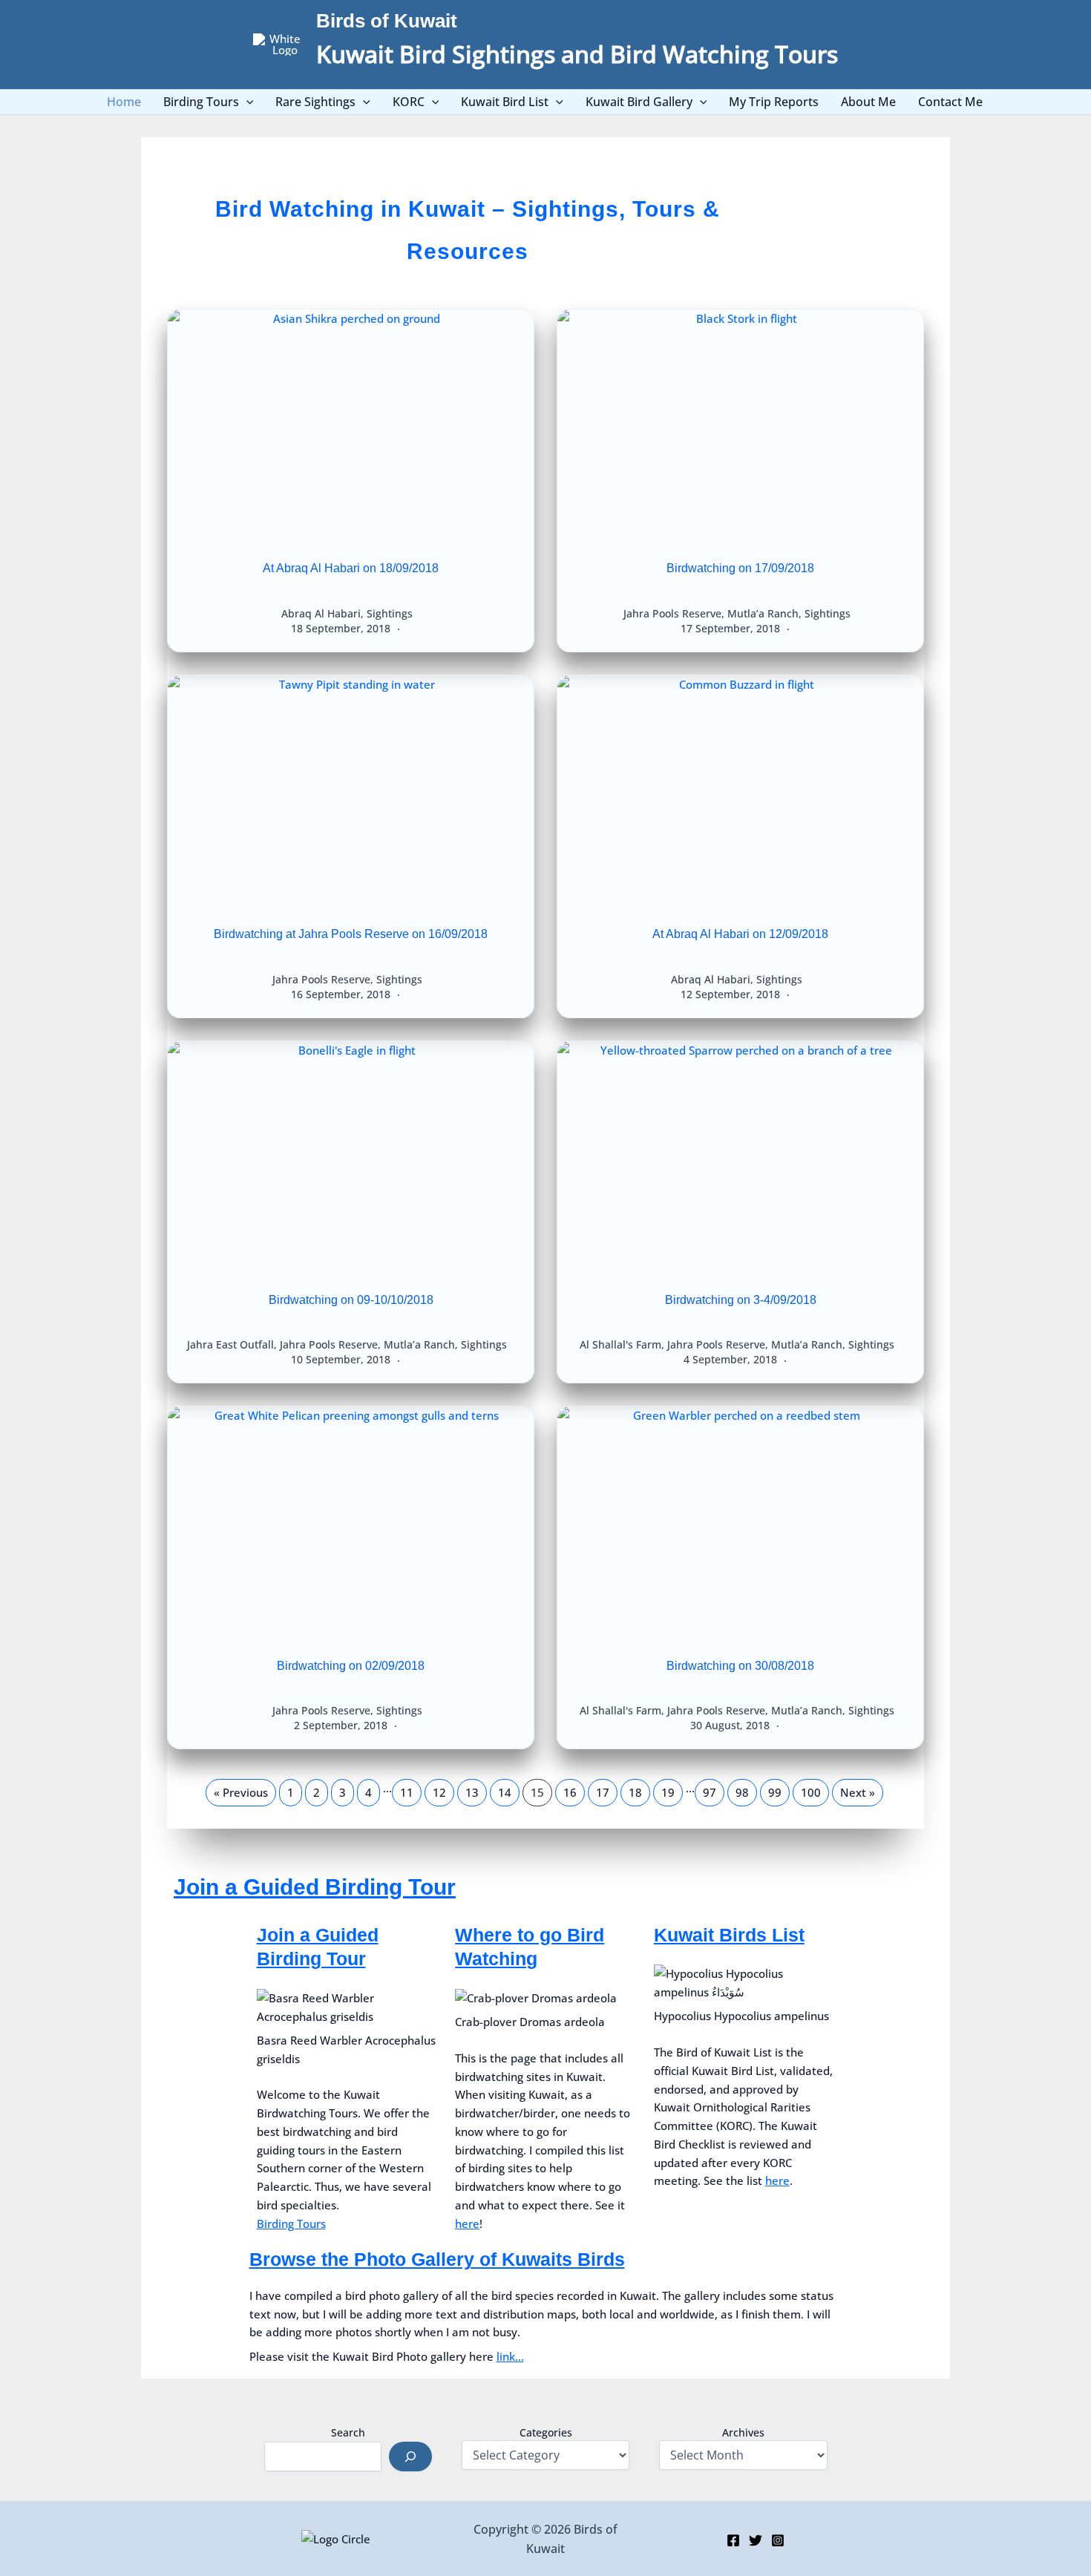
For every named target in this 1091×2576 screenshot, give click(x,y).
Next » (858, 1792)
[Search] (410, 2457)
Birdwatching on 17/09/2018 (740, 568)
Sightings (390, 613)
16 (570, 1792)
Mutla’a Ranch (763, 613)
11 (407, 1792)
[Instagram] (778, 2540)
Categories (546, 2432)
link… (510, 2356)
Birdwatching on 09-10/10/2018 (351, 1300)
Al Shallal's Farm (620, 1344)
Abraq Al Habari (321, 613)
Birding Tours (291, 2223)
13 (472, 1792)
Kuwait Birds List (729, 1935)
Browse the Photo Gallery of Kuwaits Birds (437, 2259)
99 (775, 1792)
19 (668, 1792)
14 (505, 1792)
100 (811, 1792)
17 (603, 1792)
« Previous (241, 1792)
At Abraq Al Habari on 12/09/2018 (740, 934)
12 (439, 1792)
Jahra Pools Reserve (672, 613)
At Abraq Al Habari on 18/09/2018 (351, 568)
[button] (246, 102)
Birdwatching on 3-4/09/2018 (741, 1300)
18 (635, 1792)
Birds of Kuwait (387, 21)
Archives (743, 2432)
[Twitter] (756, 2540)
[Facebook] (733, 2540)
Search (348, 2432)
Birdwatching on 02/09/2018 (351, 1666)
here (467, 2223)
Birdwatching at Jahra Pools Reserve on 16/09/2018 (351, 934)
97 (710, 1792)
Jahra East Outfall (230, 1344)
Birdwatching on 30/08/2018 (740, 1666)
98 (742, 1792)
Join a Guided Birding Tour (315, 1887)
